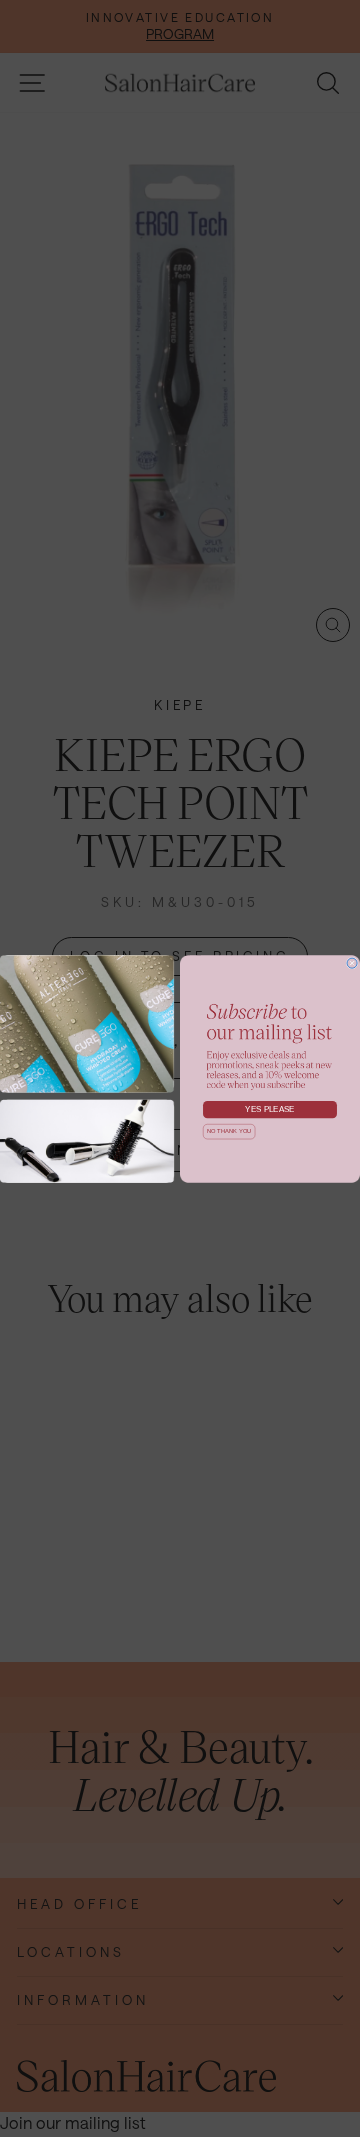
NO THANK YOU (229, 1131)
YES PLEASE (270, 1109)
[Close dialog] (352, 963)
